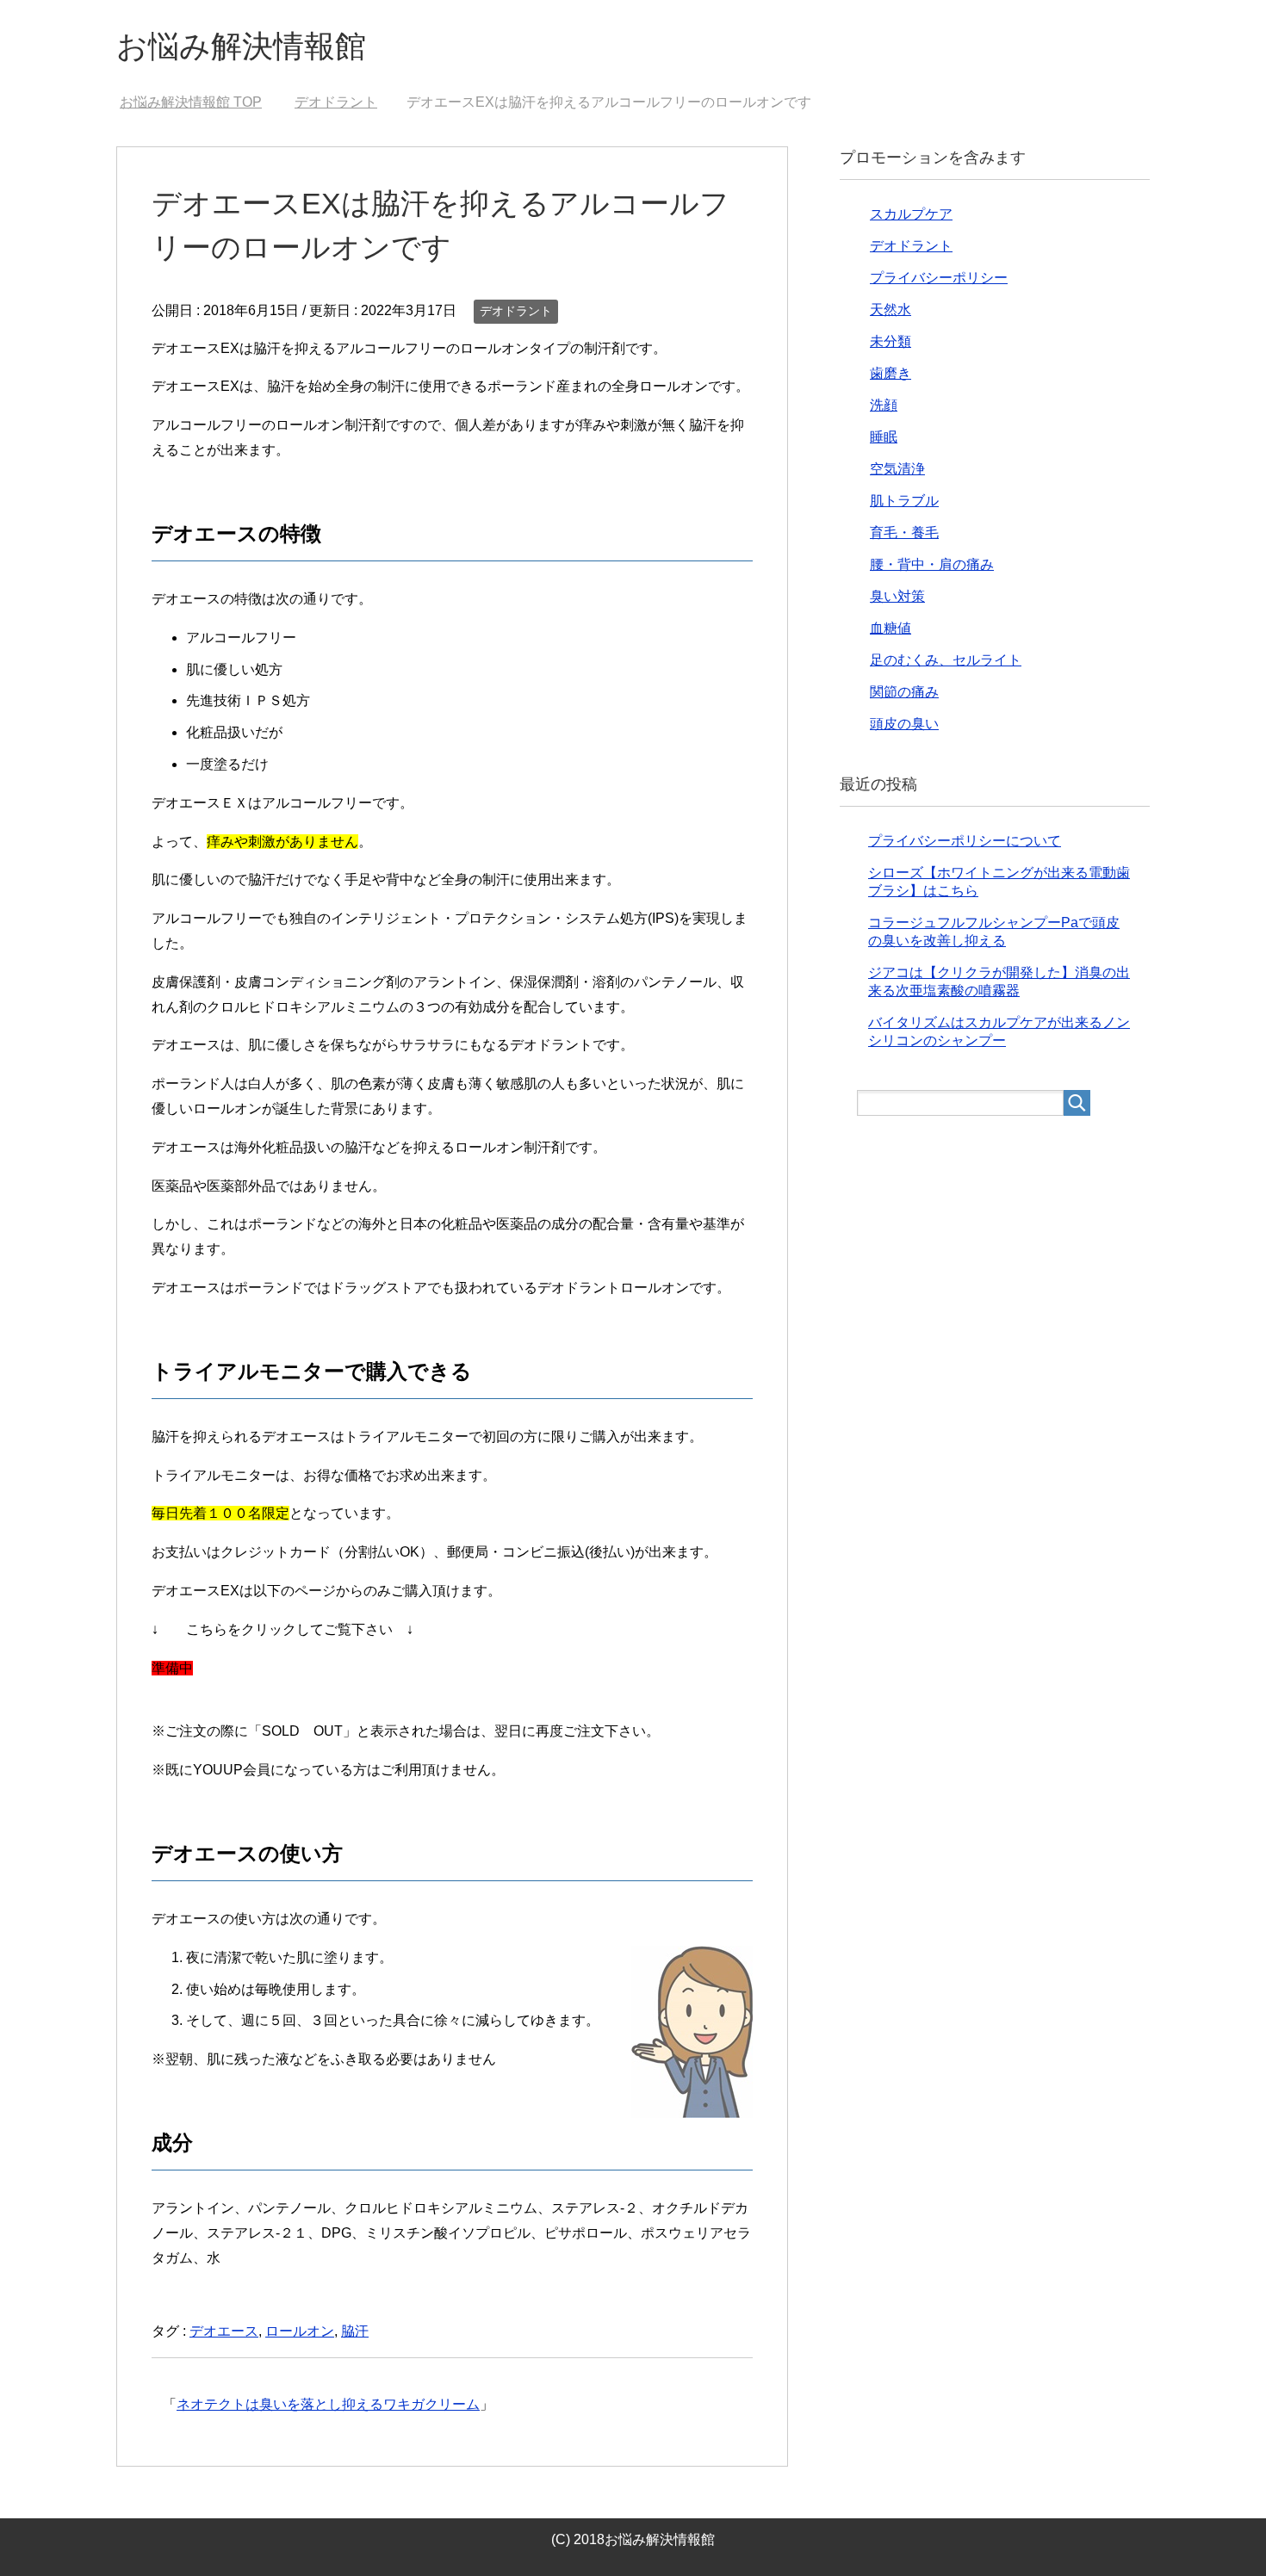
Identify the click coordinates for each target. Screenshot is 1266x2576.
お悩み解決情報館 (241, 46)
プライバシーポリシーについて (965, 841)
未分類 (891, 341)
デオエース (224, 2331)
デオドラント (516, 311)
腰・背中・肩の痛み (932, 564)
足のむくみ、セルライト (946, 660)
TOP (191, 102)
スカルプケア (911, 214)
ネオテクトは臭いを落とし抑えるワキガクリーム (328, 2404)
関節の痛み (904, 692)
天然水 (891, 310)
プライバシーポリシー (939, 278)
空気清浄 (897, 469)
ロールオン (300, 2331)
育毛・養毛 (904, 533)
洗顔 (884, 405)
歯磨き (891, 373)
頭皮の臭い (904, 724)
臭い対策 (897, 596)
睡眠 (884, 437)
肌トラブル (904, 501)
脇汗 (355, 2331)
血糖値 (891, 628)
